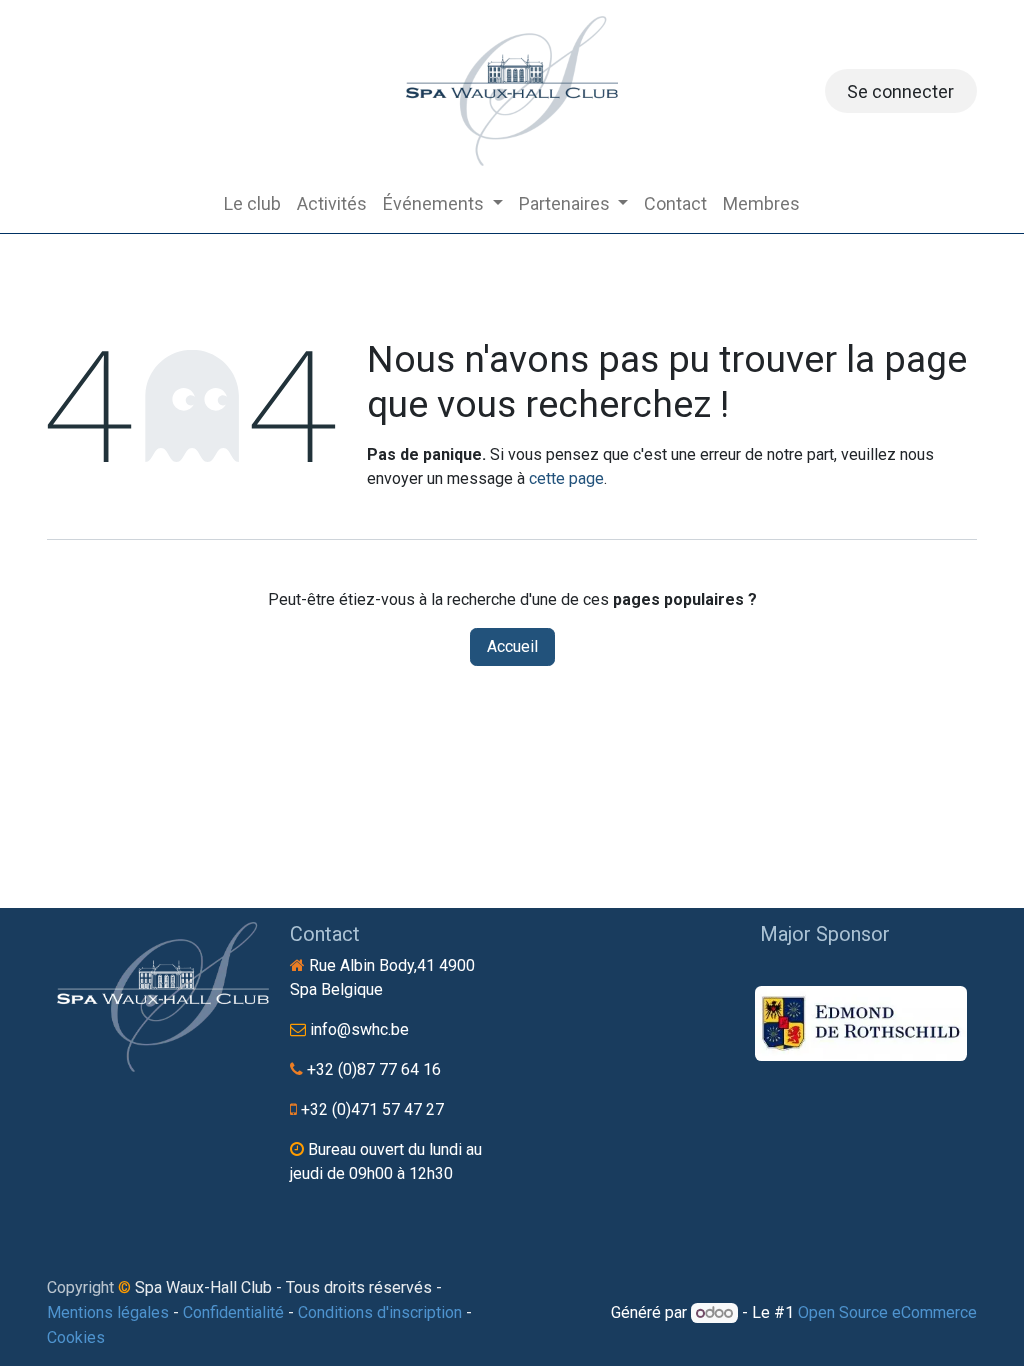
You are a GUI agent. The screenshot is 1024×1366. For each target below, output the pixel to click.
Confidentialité (233, 1312)
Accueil (512, 646)
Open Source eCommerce (887, 1312)
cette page (566, 478)
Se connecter (900, 91)
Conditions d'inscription (380, 1312)
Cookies (76, 1337)
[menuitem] (252, 203)
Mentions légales (108, 1312)
